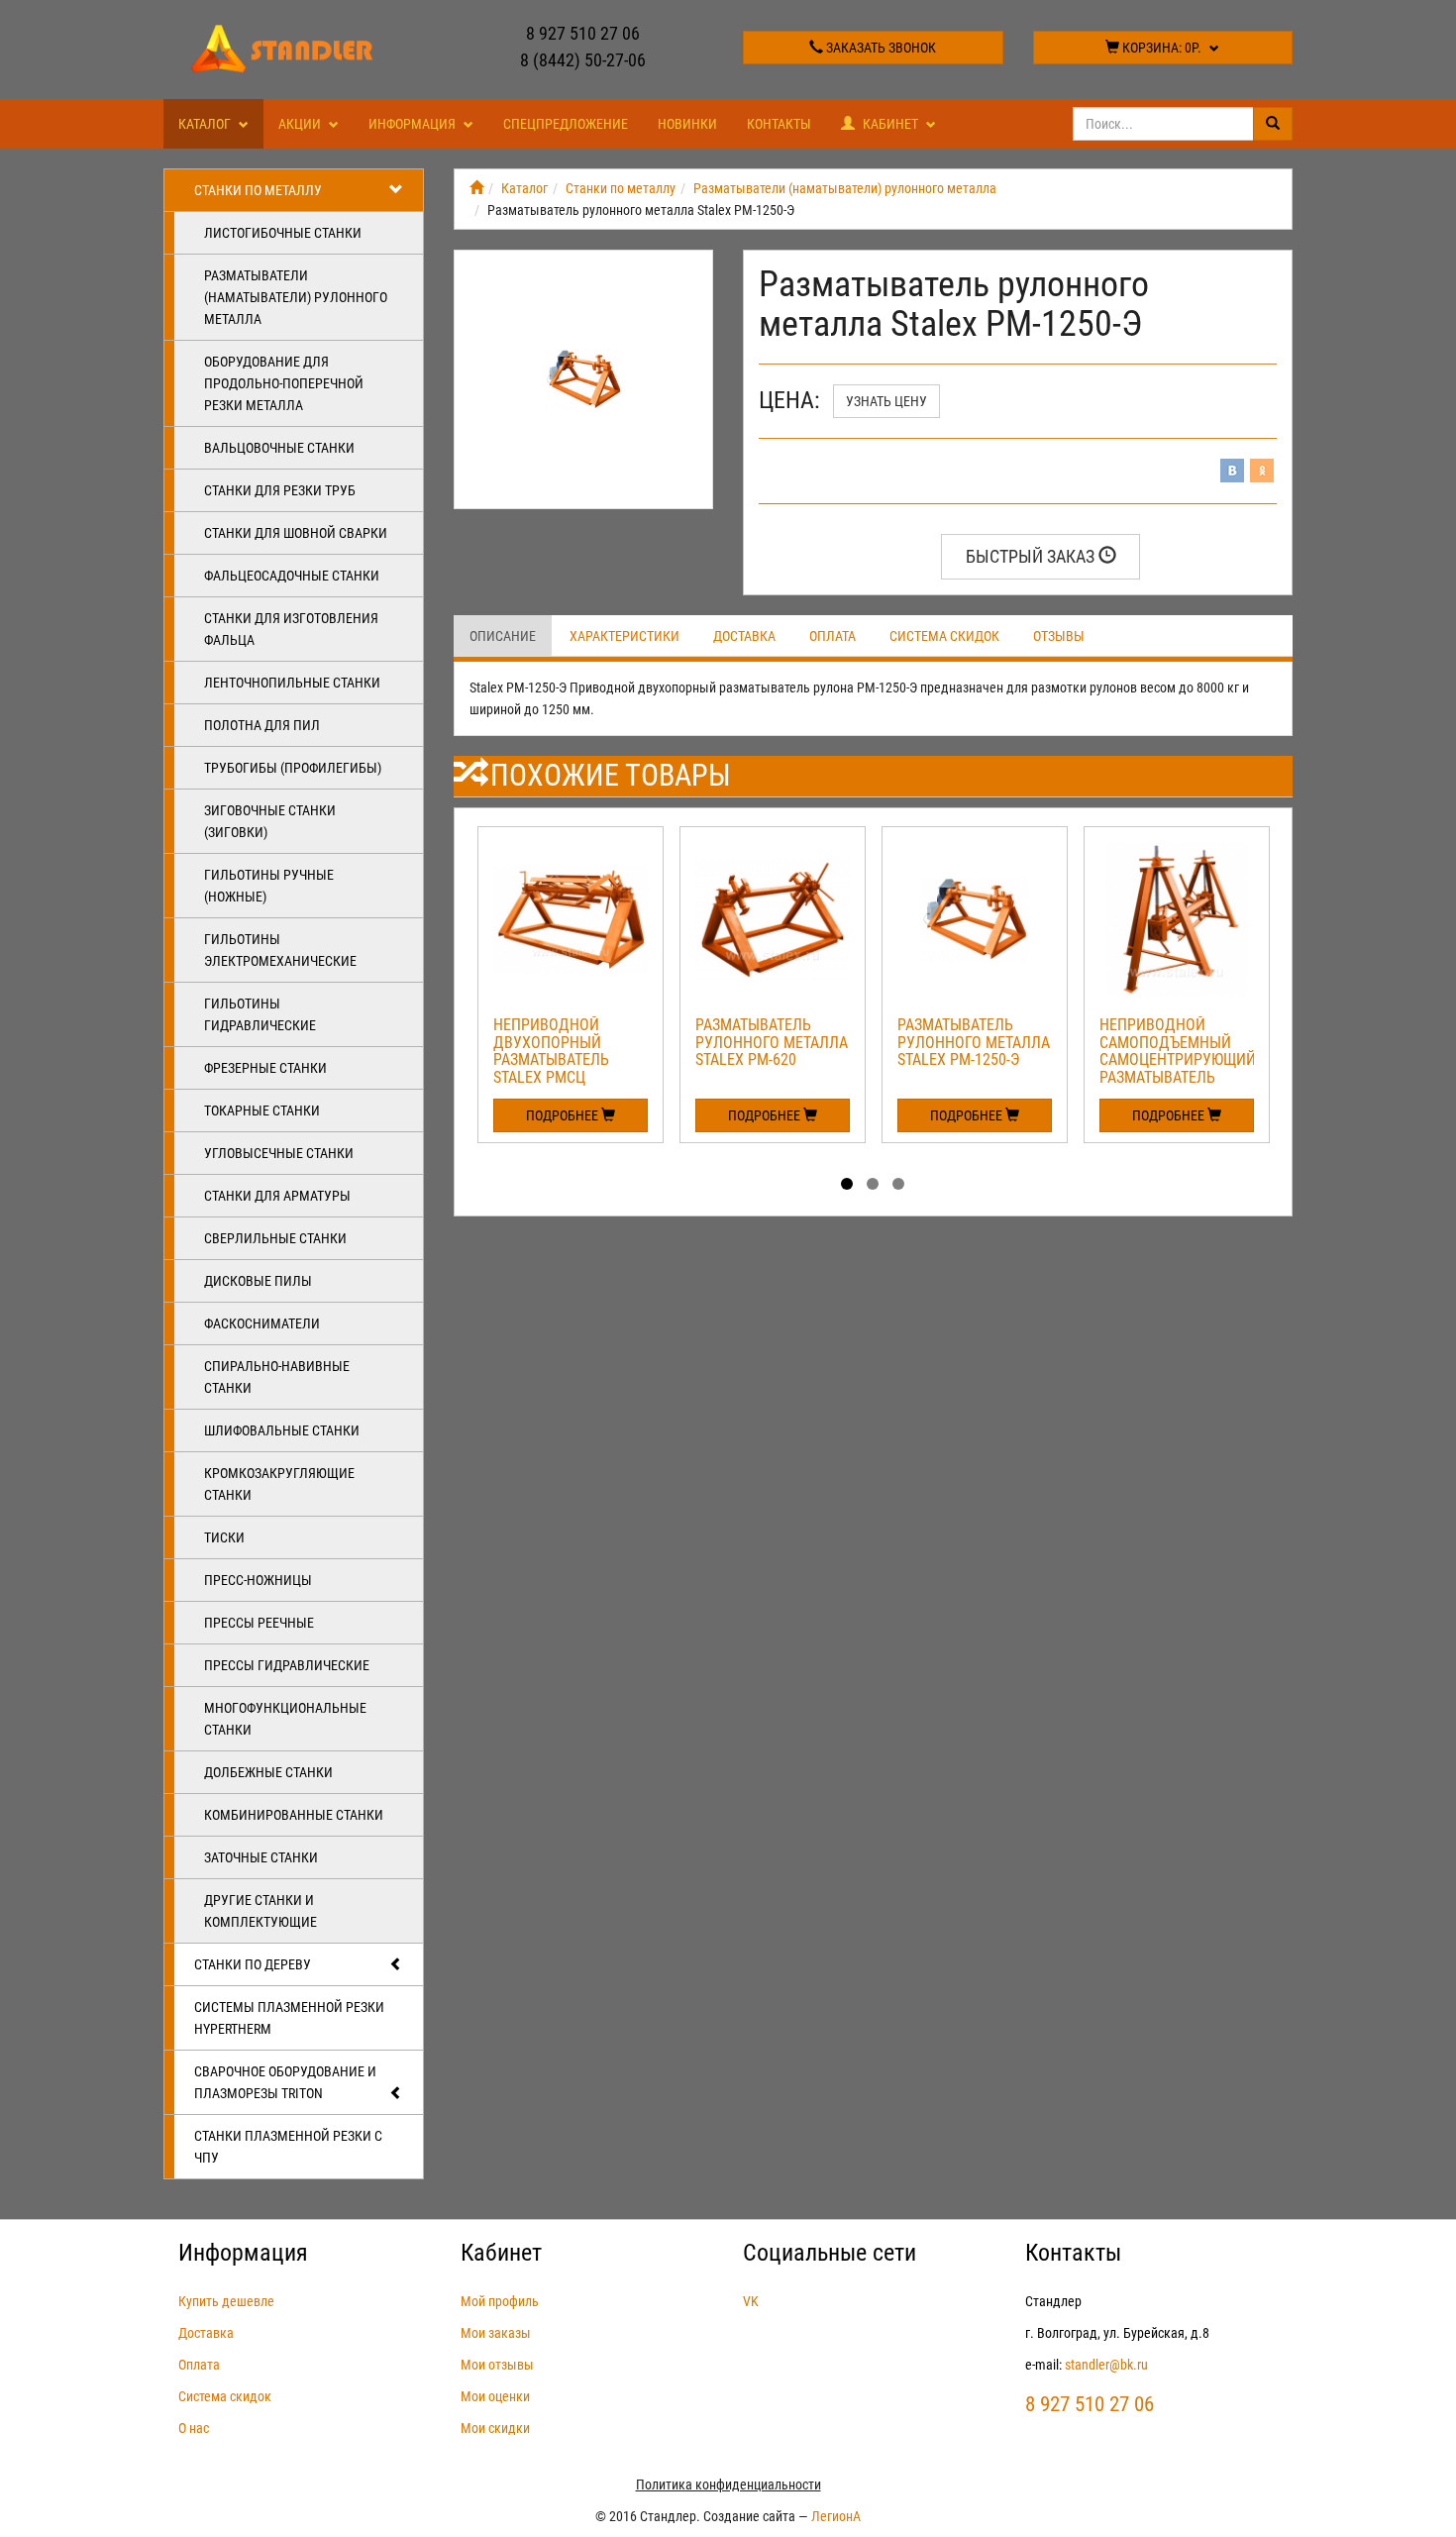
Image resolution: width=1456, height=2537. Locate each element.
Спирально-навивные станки (277, 1377)
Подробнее (564, 1115)
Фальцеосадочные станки (292, 576)
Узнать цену (886, 401)
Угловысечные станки (279, 1153)
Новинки (687, 124)
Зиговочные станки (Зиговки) (270, 821)
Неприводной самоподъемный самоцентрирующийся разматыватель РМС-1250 (1187, 1059)
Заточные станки (261, 1857)
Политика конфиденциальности (728, 2484)
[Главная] (476, 188)
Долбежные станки (268, 1772)
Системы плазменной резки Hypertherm (289, 2018)
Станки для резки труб (280, 490)
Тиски (224, 1537)
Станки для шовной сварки (296, 533)
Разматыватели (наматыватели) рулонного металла (296, 297)
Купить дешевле (226, 2301)
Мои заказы (496, 2333)
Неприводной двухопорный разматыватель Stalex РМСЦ (551, 1051)
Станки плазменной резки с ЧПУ (288, 2147)
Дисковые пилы (258, 1281)
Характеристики (624, 636)
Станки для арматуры (277, 1196)
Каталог (206, 124)
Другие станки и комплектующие (260, 1911)
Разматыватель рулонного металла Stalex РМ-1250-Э (974, 1042)
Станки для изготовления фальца (291, 629)
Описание (503, 636)
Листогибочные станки (283, 233)
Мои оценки (495, 2396)
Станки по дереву (253, 1964)
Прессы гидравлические (287, 1665)
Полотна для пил (262, 725)
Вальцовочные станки (279, 448)
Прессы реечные (259, 1623)
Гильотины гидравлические (260, 1014)
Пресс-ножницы (258, 1580)
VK (751, 2301)
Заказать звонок (880, 48)
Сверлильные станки (275, 1238)
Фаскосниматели (262, 1323)
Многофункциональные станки (285, 1719)
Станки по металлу (258, 190)
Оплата (832, 636)
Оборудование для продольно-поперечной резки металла (284, 383)
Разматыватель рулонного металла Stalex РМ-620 (772, 1042)
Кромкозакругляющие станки (279, 1484)
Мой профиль (500, 2301)
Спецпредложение (566, 124)
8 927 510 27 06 (583, 33)
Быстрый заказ (1032, 556)
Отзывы (1059, 636)
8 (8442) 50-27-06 (583, 60)
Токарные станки (262, 1110)
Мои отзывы (497, 2365)
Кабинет (890, 124)
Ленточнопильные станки (292, 683)
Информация (414, 124)
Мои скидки (495, 2428)
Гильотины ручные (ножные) (269, 886)
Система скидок (944, 636)
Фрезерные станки (265, 1068)
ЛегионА (836, 2516)
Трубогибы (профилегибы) (293, 768)
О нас (194, 2428)
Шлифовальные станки (282, 1430)
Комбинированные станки (294, 1815)
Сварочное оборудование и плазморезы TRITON (285, 2082)
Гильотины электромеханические (280, 950)
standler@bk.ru (1106, 2365)
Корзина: (1160, 48)
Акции (301, 124)
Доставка (744, 636)
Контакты (779, 124)
